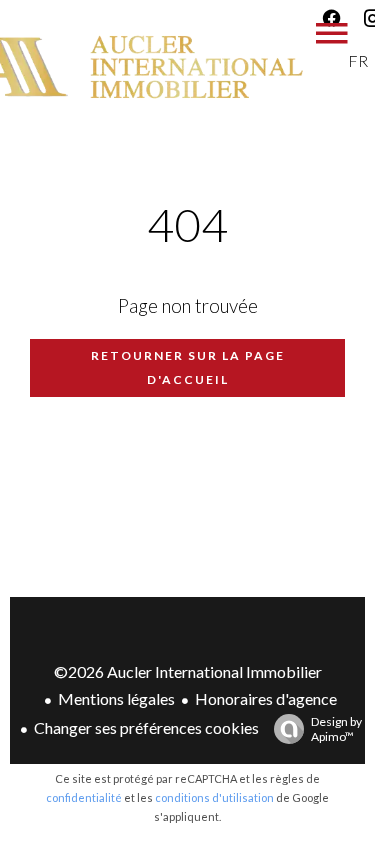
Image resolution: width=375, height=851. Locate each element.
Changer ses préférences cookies (146, 727)
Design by (336, 729)
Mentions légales (116, 698)
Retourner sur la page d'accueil (188, 367)
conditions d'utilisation (214, 797)
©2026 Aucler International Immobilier (188, 671)
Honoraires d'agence (266, 698)
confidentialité (84, 797)
